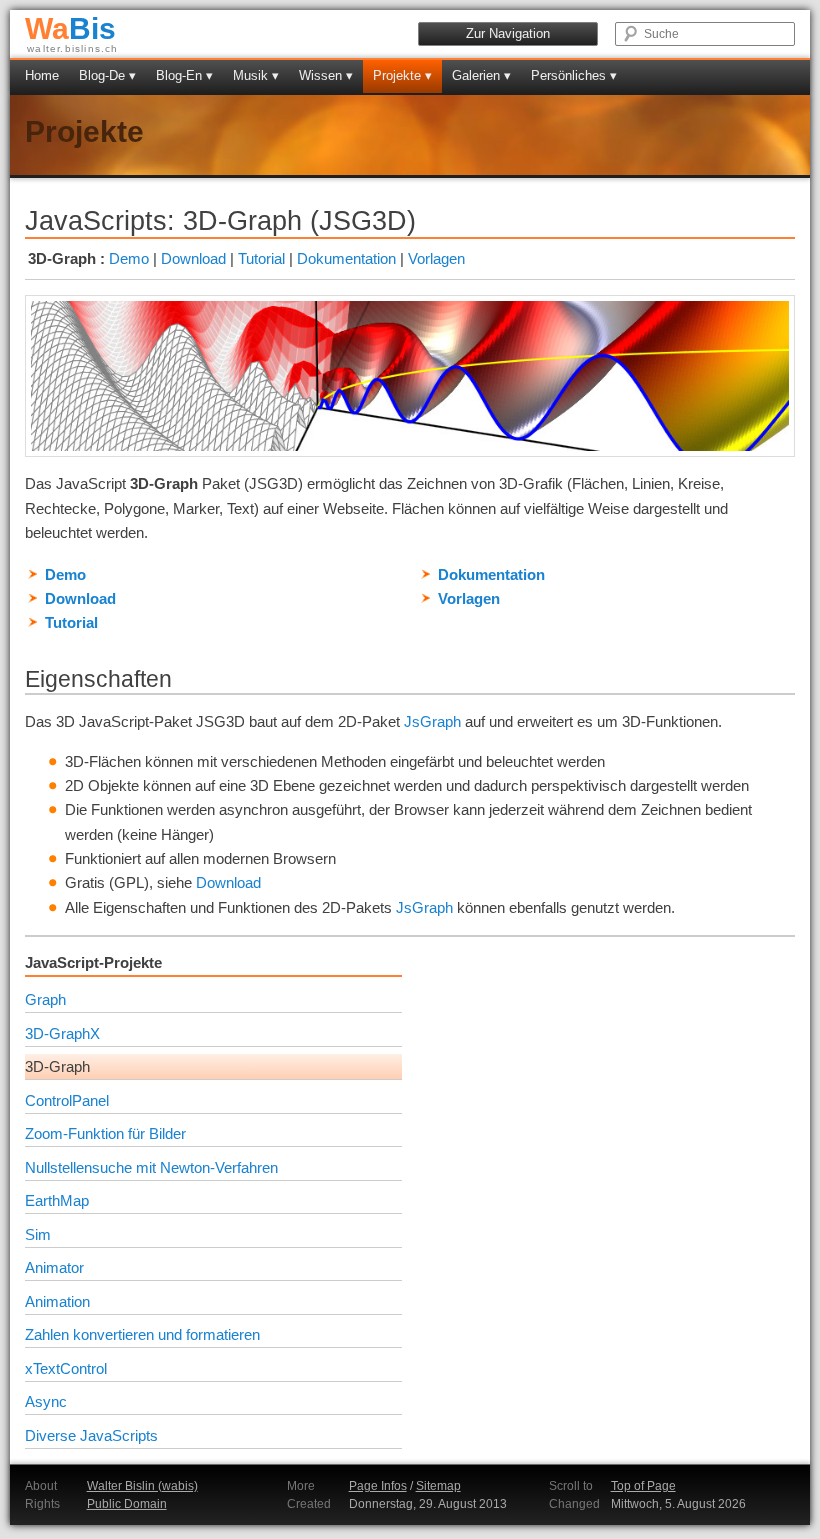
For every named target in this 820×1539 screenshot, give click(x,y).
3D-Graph (57, 1066)
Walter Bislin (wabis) (142, 1486)
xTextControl (66, 1368)
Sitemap (438, 1486)
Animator (54, 1267)
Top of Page (643, 1486)
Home (42, 75)
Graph (45, 999)
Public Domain (127, 1504)
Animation (57, 1301)
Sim (38, 1234)
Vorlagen (436, 258)
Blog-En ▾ (184, 75)
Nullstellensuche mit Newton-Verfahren (151, 1167)
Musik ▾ (256, 75)
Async (46, 1401)
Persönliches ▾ (574, 75)
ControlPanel (67, 1100)
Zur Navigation (508, 33)
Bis (70, 28)
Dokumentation (346, 258)
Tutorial (261, 258)
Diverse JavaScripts (91, 1435)
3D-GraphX (62, 1033)
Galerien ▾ (481, 75)
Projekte (84, 131)
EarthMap (57, 1200)
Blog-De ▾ (107, 75)
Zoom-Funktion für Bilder (105, 1133)
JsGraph (432, 721)
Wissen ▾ (326, 75)
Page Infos (378, 1486)
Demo (129, 258)
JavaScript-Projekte (93, 962)
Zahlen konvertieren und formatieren (142, 1334)
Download (193, 258)
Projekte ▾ (402, 75)
